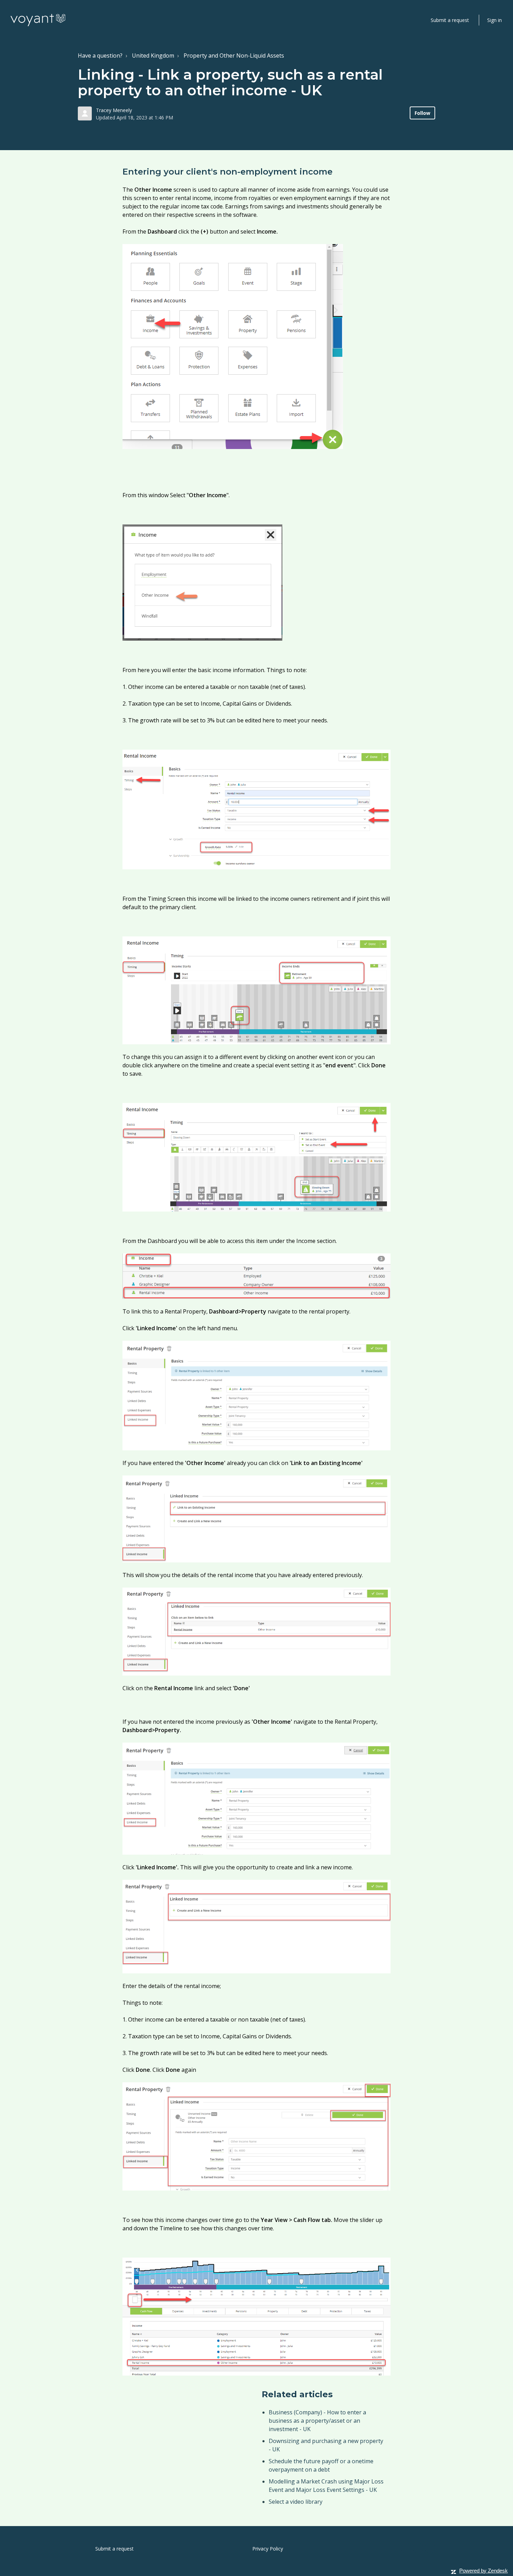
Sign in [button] (495, 20)
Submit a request (450, 20)
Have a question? (100, 56)
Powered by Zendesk (484, 2571)
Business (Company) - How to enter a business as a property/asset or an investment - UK (317, 2421)
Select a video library (296, 2502)
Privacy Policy (268, 2549)
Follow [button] (422, 113)
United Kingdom (153, 56)
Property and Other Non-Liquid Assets (234, 56)
